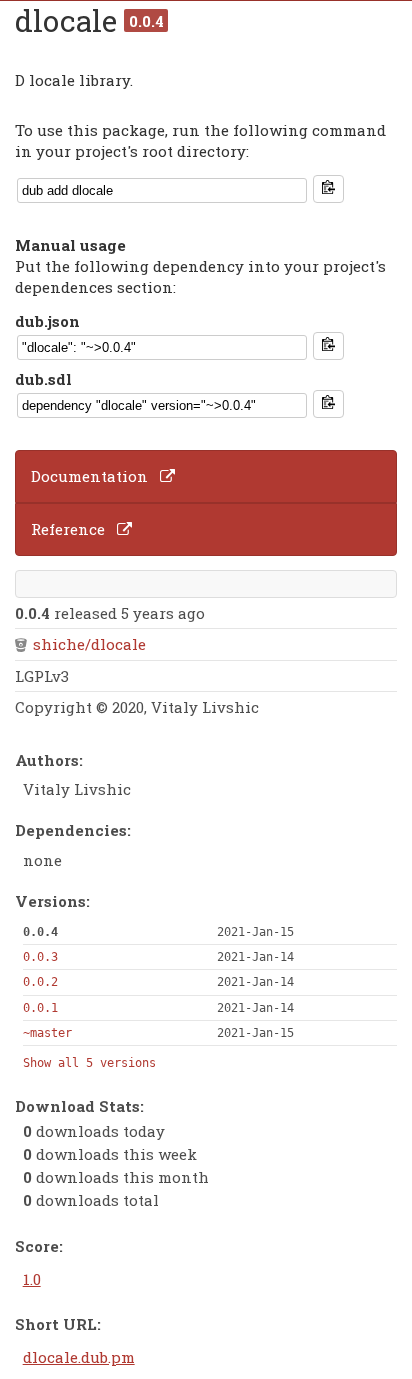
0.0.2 (40, 982)
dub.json (47, 321)
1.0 (32, 1279)
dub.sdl (43, 379)
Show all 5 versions (89, 1063)
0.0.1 (40, 1008)
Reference (68, 529)
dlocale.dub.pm (79, 1357)
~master (47, 1033)
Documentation (89, 476)
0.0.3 (40, 957)
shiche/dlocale (89, 644)
